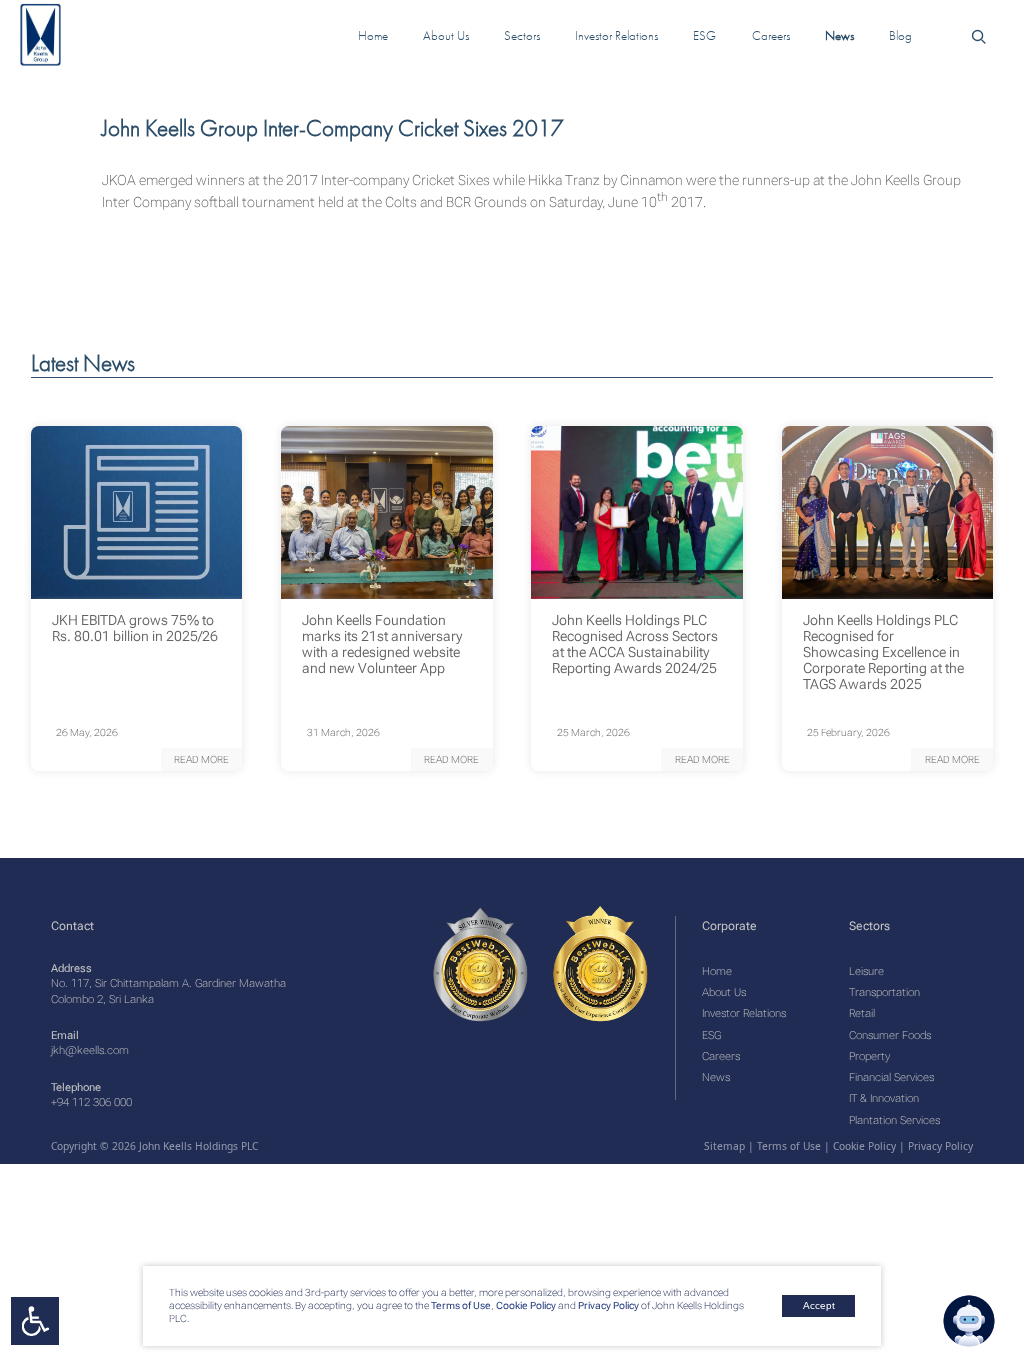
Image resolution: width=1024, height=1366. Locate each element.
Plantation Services (894, 1120)
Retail (862, 1013)
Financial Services (891, 1077)
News (716, 1077)
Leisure (866, 971)
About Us (724, 992)
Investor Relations (744, 1013)
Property (869, 1056)
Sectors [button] (522, 35)
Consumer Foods (890, 1035)
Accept (819, 1305)
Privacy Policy (608, 1305)
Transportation (884, 992)
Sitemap (724, 1146)
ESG (711, 1035)
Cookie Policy (525, 1305)
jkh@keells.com (90, 1050)
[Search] (978, 35)
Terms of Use (460, 1305)
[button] (202, 759)
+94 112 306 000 (91, 1102)
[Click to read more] (137, 512)
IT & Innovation (884, 1098)
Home (717, 971)
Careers (721, 1056)
